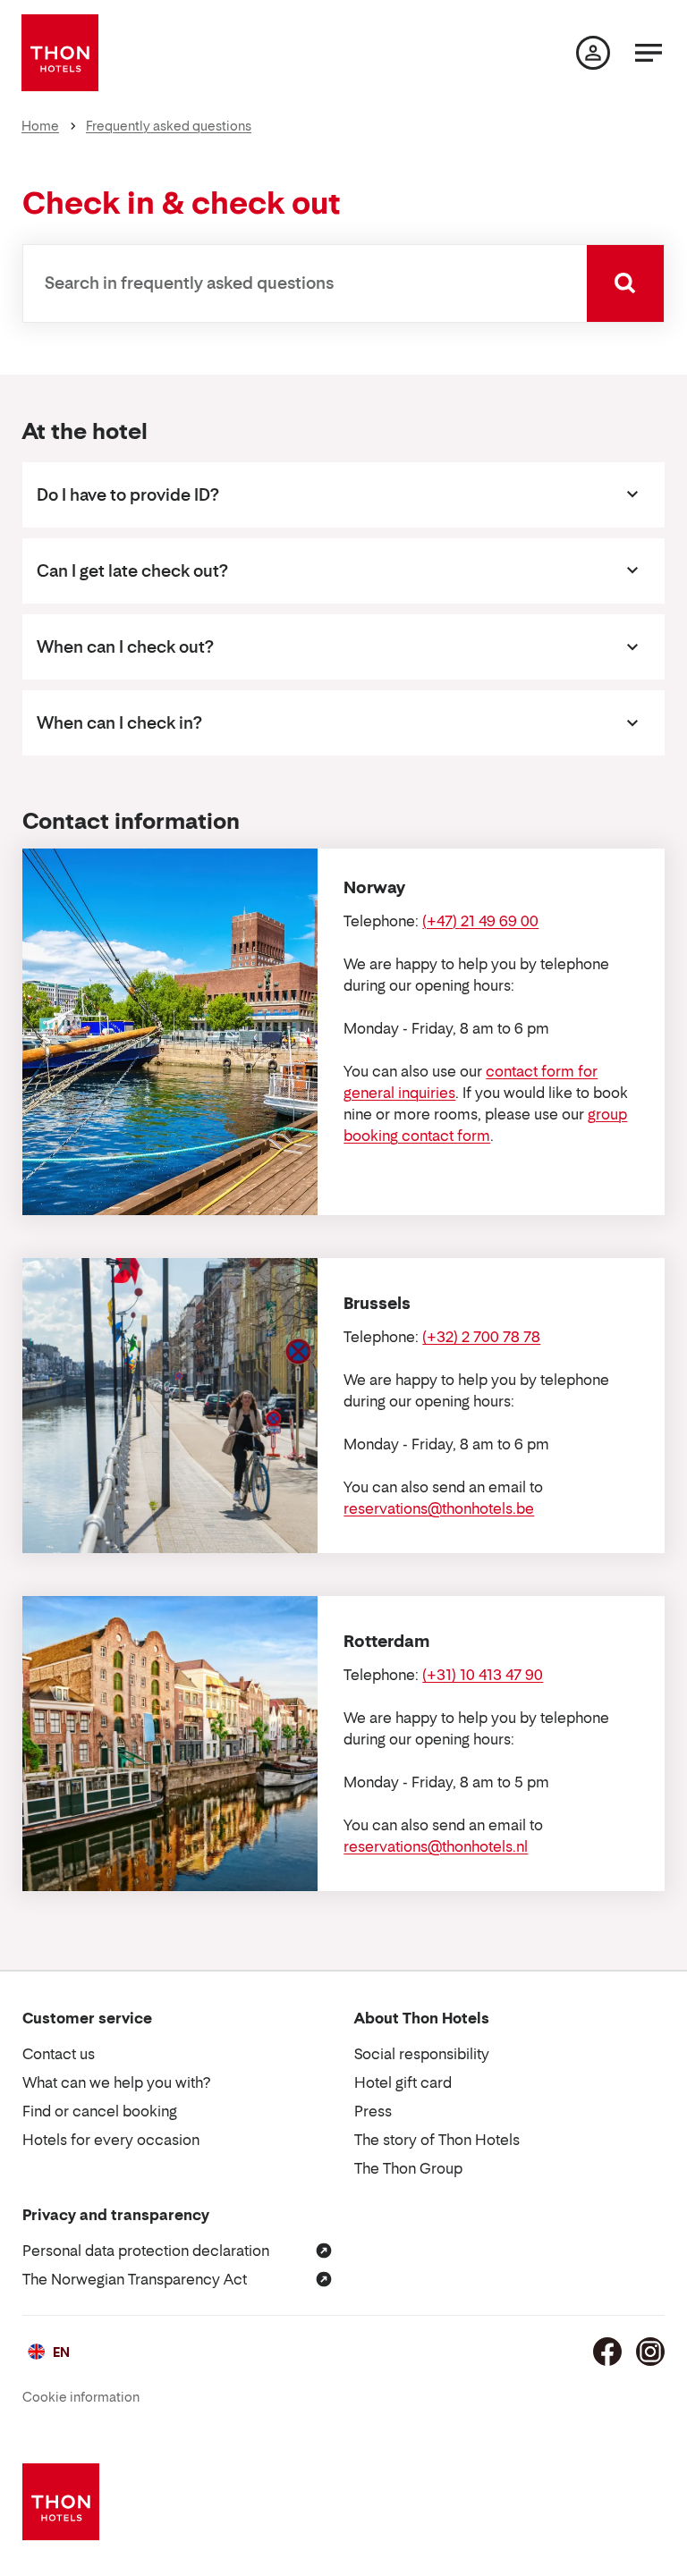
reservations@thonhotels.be (439, 1508)
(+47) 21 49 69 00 (480, 921)
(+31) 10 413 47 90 (483, 1675)
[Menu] (649, 53)
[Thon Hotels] (60, 53)
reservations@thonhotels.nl (436, 1846)
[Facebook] (607, 2352)
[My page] (593, 53)
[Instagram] (650, 2352)
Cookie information (81, 2397)
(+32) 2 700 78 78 (481, 1337)
